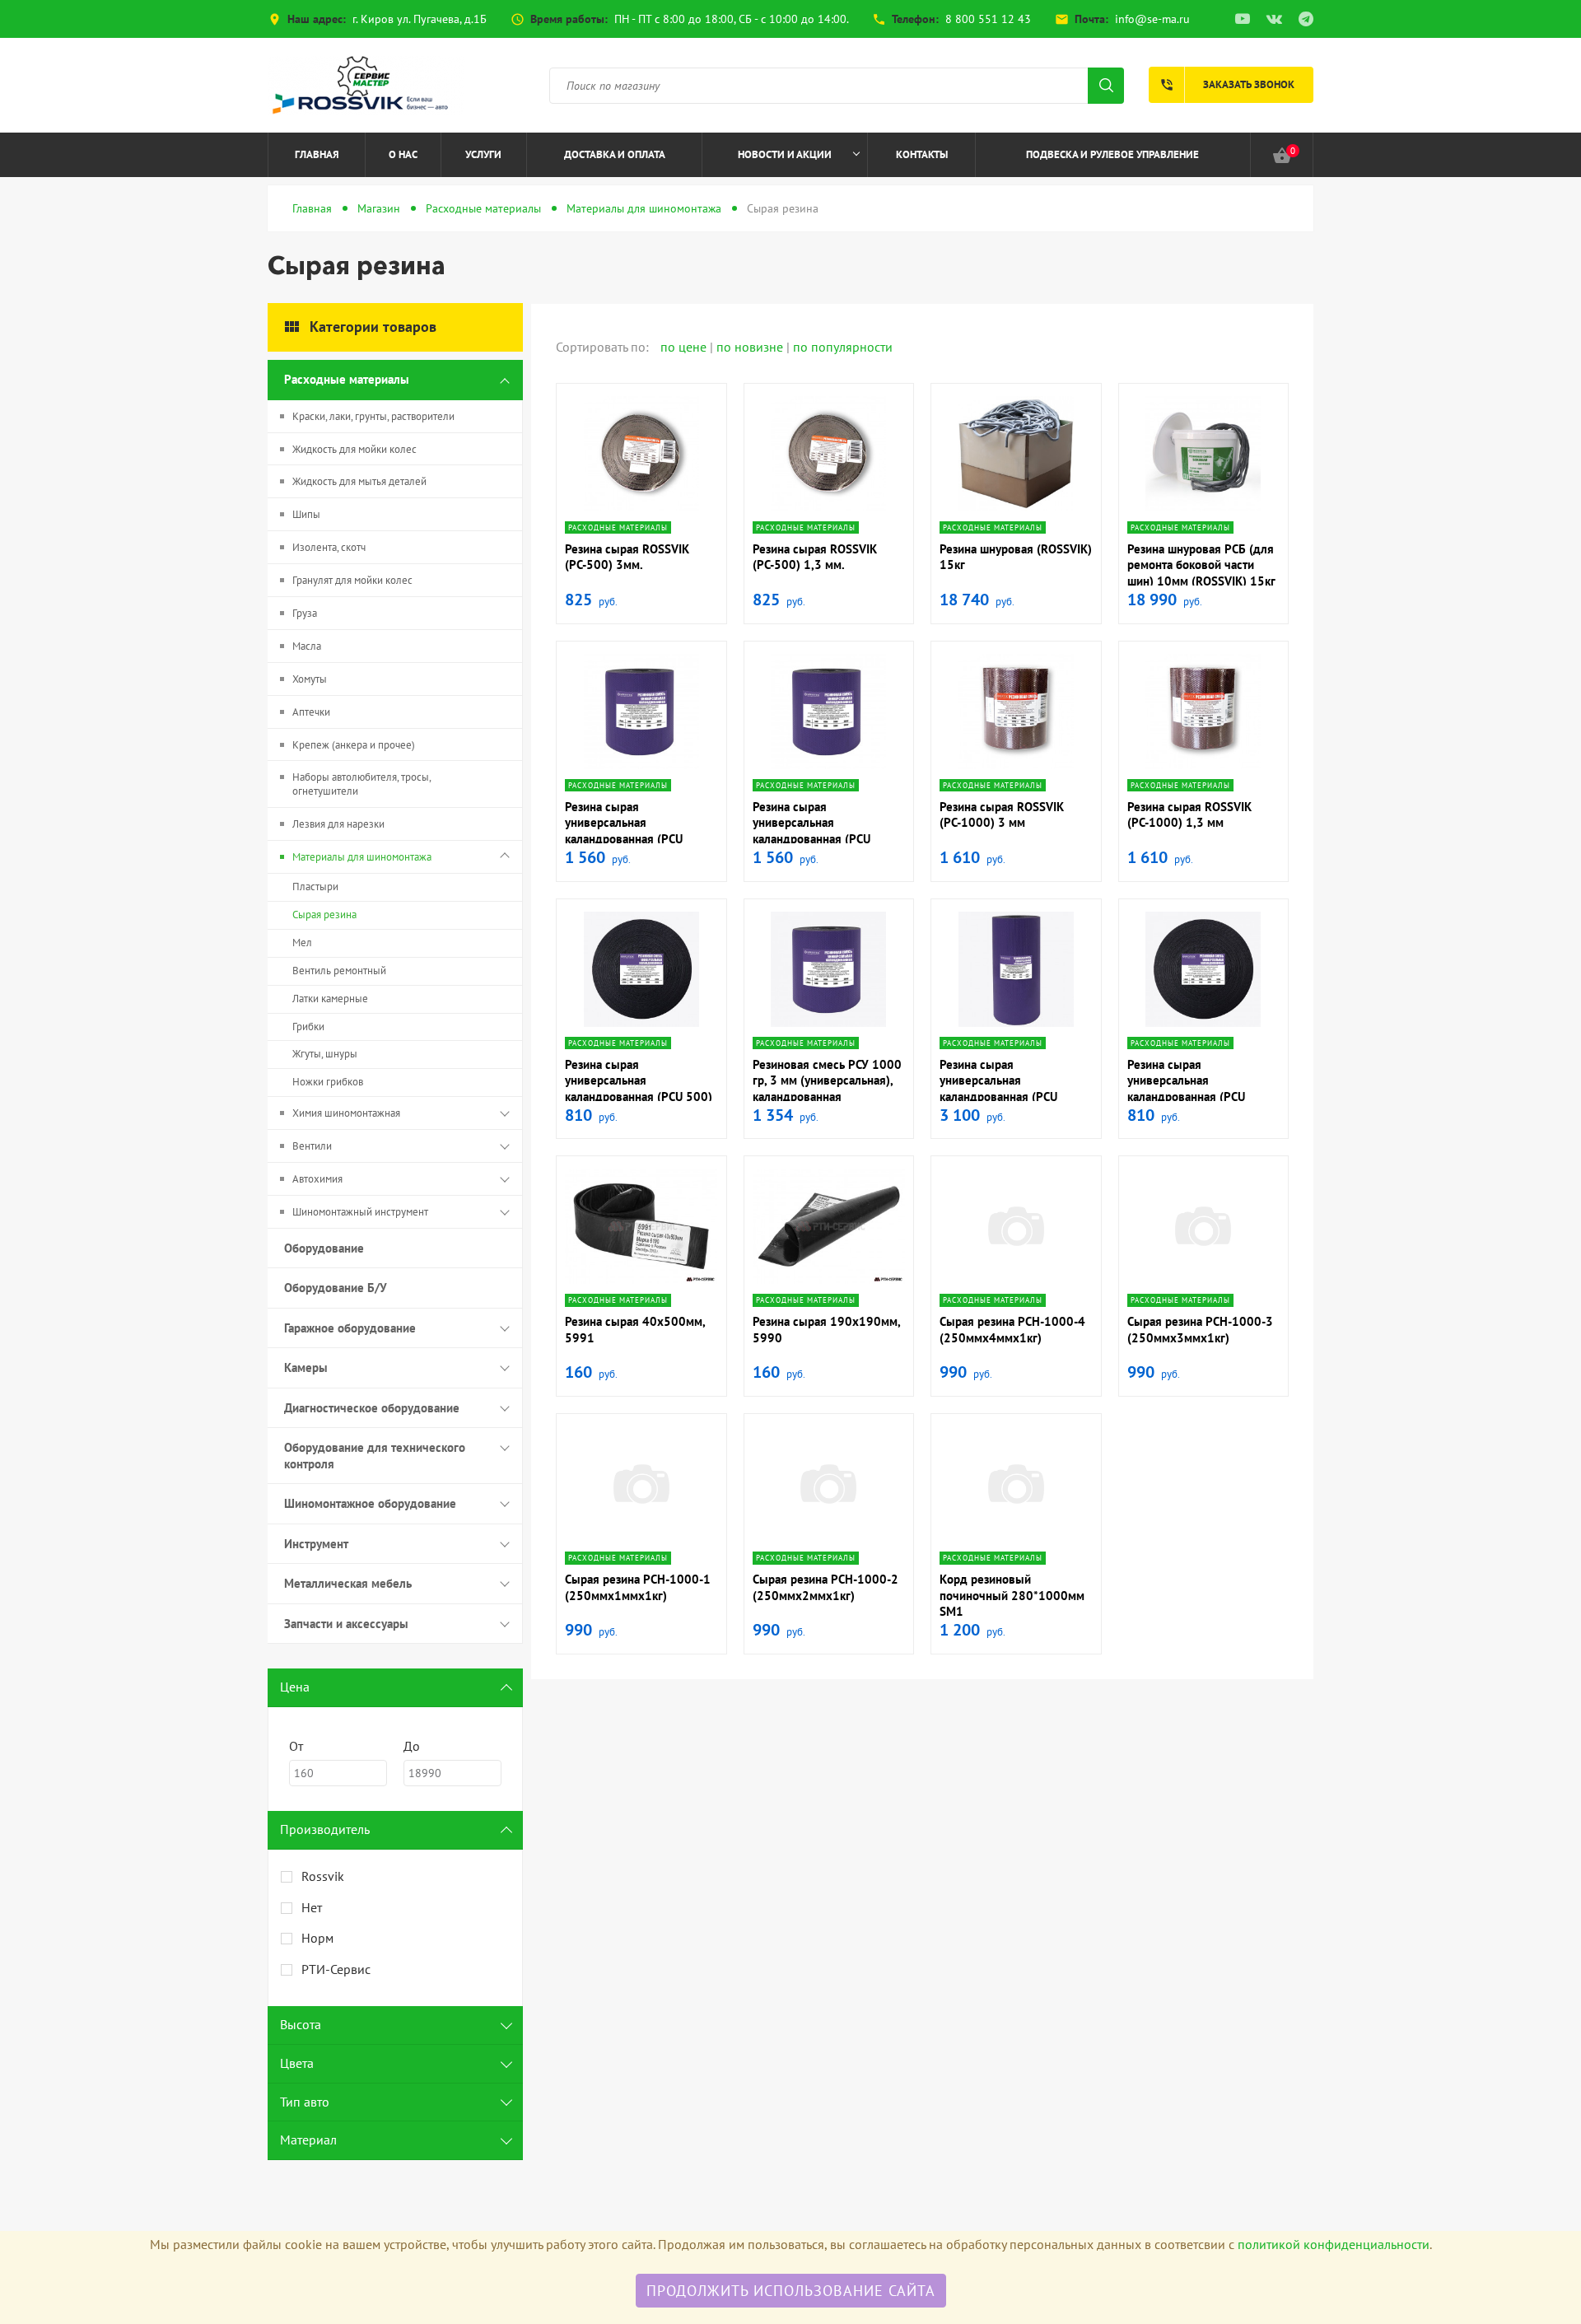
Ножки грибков (328, 1082)
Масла (307, 646)
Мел (302, 943)
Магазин (379, 208)
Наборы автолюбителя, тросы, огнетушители (362, 784)
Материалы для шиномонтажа (644, 208)
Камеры (306, 1367)
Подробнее (641, 509)
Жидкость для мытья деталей (359, 481)
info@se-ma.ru (1152, 19)
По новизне (751, 347)
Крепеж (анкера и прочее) (354, 745)
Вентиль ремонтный (339, 971)
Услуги (483, 154)
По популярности (843, 347)
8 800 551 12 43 (988, 19)
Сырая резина (324, 915)
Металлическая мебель (348, 1583)
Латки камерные (330, 999)
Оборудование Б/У (336, 1288)
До (412, 1746)
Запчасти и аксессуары (346, 1624)
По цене (685, 347)
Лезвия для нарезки (338, 824)
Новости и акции (785, 154)
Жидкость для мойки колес (354, 449)
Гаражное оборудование (350, 1328)
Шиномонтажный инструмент (360, 1212)
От (296, 1746)
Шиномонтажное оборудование (370, 1503)
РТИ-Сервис (336, 1969)
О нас (403, 154)
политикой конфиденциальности (1334, 2244)
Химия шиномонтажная (346, 1113)
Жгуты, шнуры (325, 1054)
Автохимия (317, 1179)
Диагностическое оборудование (372, 1408)
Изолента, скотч (329, 547)
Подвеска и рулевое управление (1112, 154)
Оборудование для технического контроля (375, 1456)
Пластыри (315, 887)
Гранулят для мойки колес (352, 580)
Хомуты (310, 679)
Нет (312, 1907)
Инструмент (316, 1544)
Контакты (922, 154)
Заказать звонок (1227, 85)
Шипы (306, 514)
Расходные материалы (483, 208)
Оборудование (324, 1248)
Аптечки (311, 712)
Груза (305, 613)
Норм (317, 1938)
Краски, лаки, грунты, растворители (373, 416)
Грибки (308, 1027)
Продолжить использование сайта (791, 2291)
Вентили (312, 1146)
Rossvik (323, 1876)
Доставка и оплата (615, 154)
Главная (317, 154)
